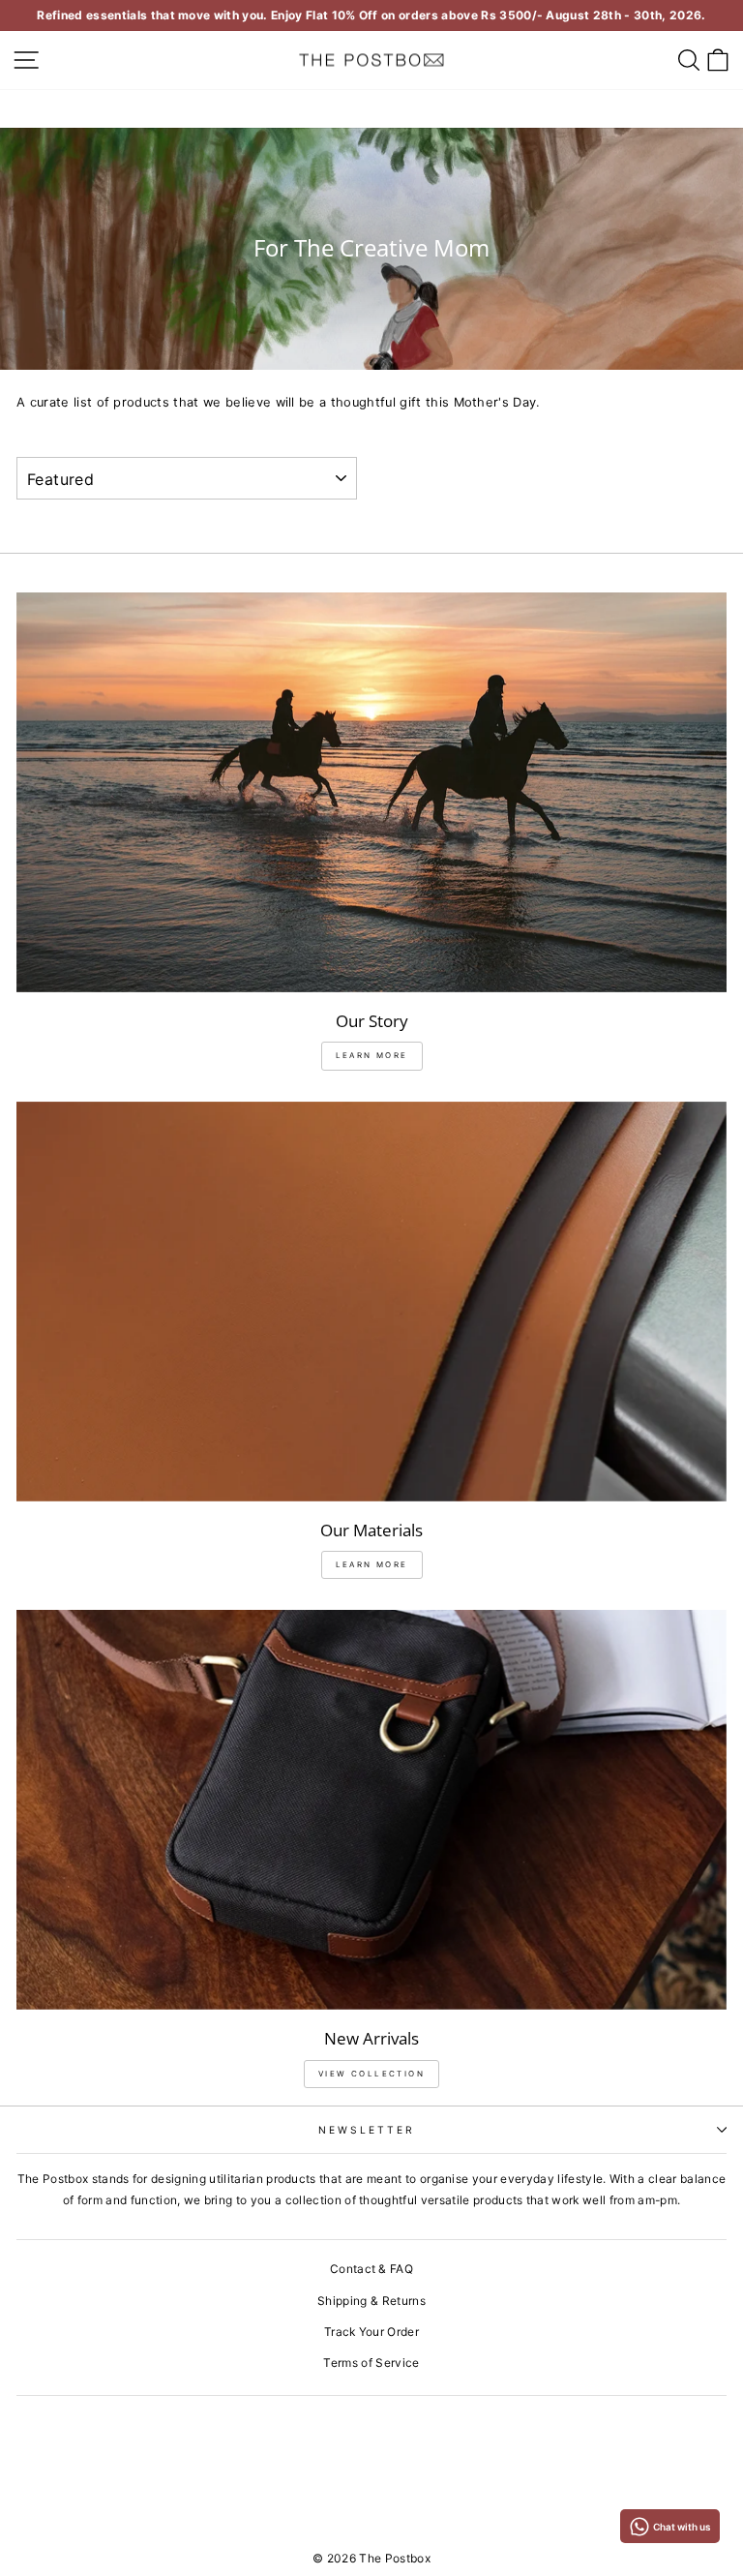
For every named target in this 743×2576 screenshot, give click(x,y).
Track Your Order (371, 2332)
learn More (372, 1055)
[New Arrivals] (371, 1810)
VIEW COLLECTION (371, 2074)
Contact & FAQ (371, 2269)
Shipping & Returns (371, 2301)
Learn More (372, 1564)
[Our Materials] (371, 1302)
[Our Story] (371, 792)
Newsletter (367, 2130)
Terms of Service (371, 2363)
